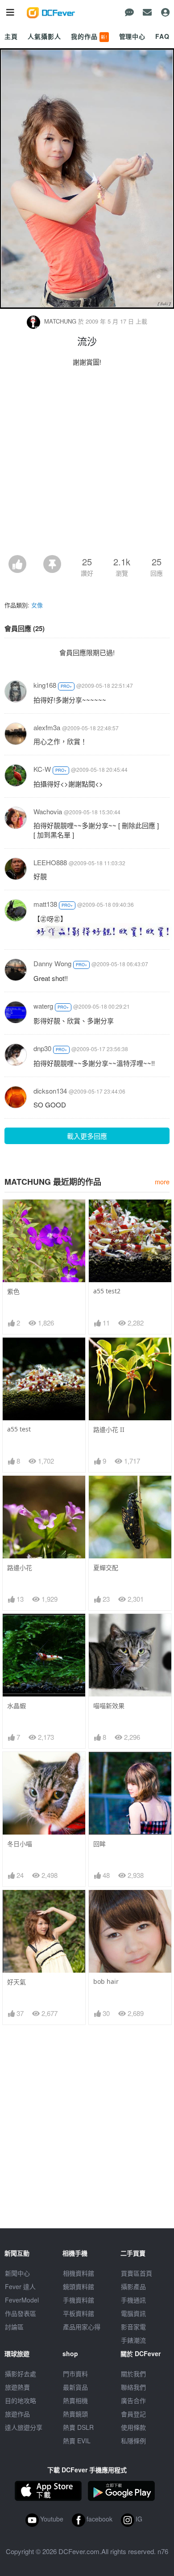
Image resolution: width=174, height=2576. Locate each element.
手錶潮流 (133, 2340)
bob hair (106, 1981)
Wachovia (48, 811)
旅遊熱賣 (17, 2387)
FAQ (162, 36)
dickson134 (50, 1091)
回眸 (99, 1844)
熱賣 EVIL (77, 2441)
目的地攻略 (21, 2400)
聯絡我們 (133, 2387)
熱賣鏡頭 (75, 2414)
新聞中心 (17, 2273)
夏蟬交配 (106, 1568)
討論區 (14, 2327)
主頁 (11, 36)
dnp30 (42, 1048)
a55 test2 (107, 1291)
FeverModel (22, 2300)
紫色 (13, 1291)
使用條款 (133, 2427)
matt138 (45, 904)
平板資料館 (79, 2313)
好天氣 (17, 1982)
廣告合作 (133, 2400)
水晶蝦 (17, 1706)
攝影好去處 (21, 2374)
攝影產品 (133, 2286)
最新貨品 (75, 2387)
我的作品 (89, 36)
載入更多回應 (87, 1136)
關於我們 (133, 2374)
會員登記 (133, 2414)
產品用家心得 (82, 2327)
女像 (37, 605)
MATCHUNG (60, 321)
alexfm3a (47, 727)
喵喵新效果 (109, 1706)
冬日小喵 (20, 1844)
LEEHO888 (50, 862)
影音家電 (133, 2327)
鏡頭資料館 (79, 2286)
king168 (45, 685)
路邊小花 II (109, 1429)
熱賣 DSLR (78, 2427)
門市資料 (75, 2374)
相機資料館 (79, 2273)
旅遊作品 (17, 2414)
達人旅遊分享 (24, 2427)
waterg (43, 1006)
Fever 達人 (20, 2286)
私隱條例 (133, 2441)
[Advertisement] (87, 463)
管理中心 (132, 36)
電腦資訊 (133, 2313)
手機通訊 (133, 2300)
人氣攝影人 (44, 36)
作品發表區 (21, 2313)
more (162, 1181)
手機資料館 (79, 2300)
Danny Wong (52, 963)
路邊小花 (20, 1568)
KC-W (42, 769)
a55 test (19, 1429)
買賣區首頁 (137, 2273)
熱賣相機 (75, 2400)
